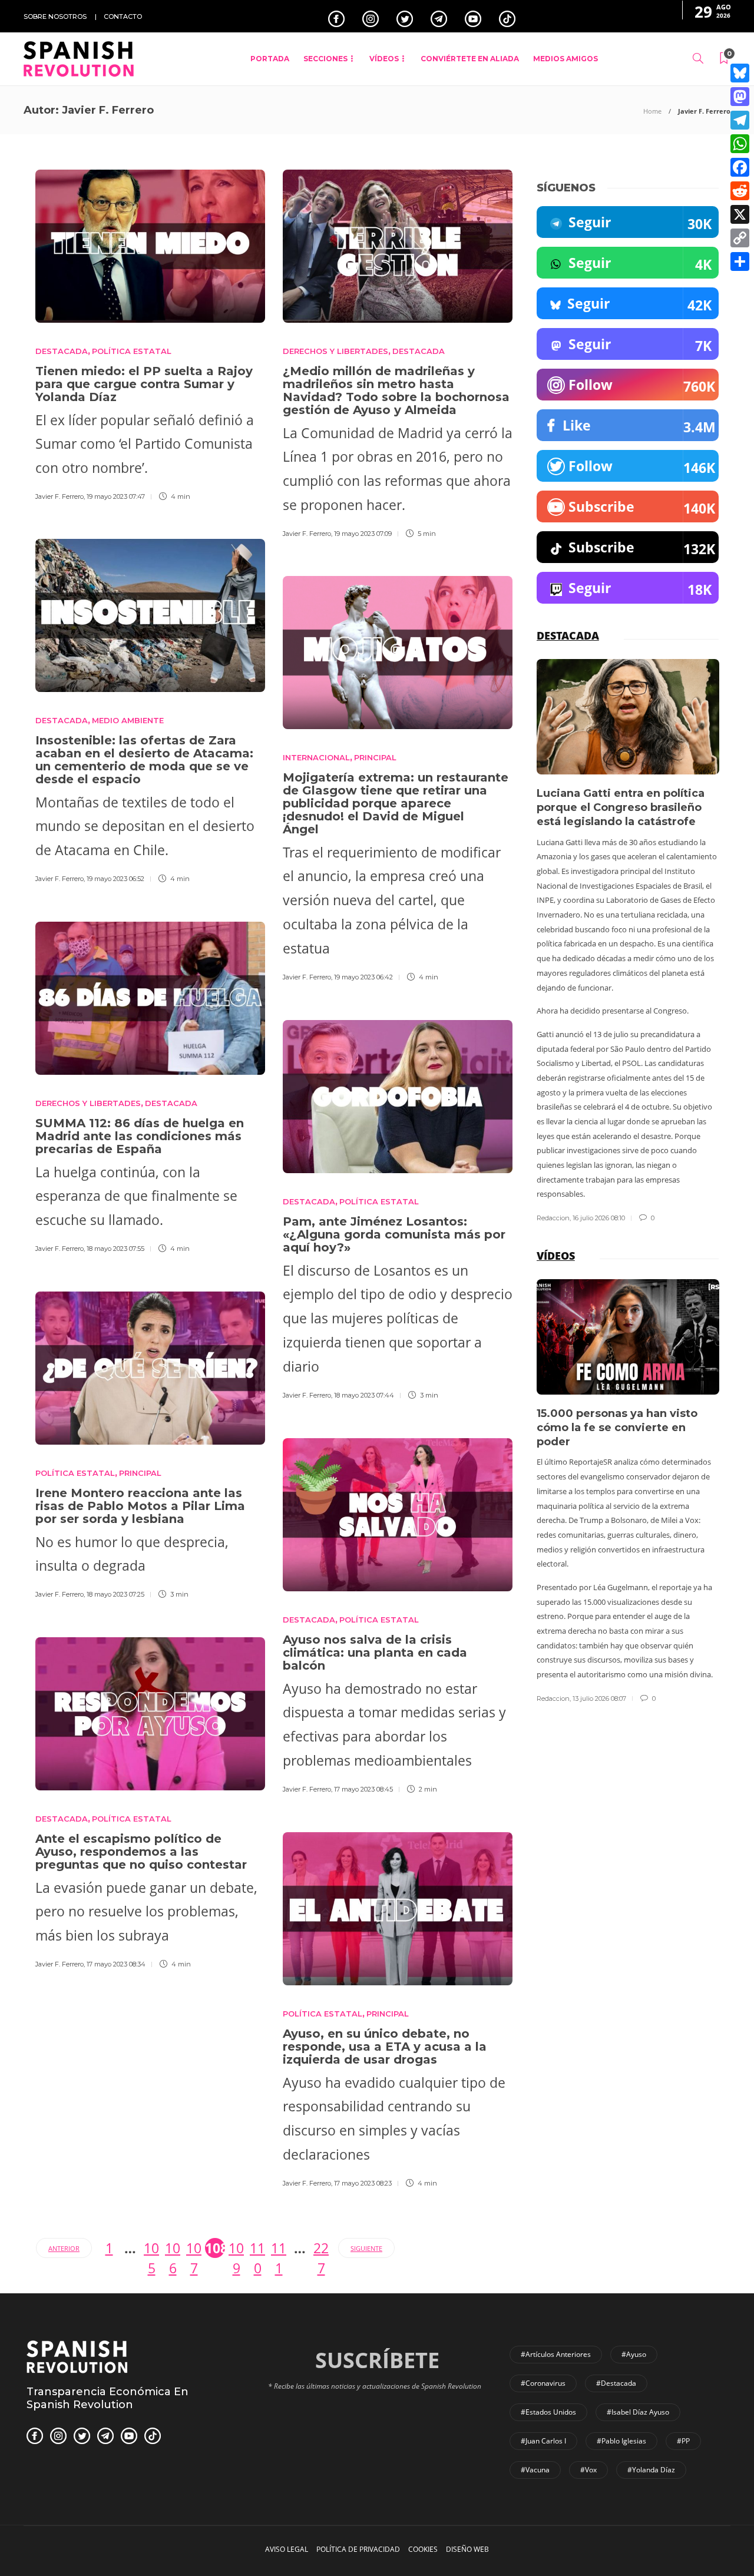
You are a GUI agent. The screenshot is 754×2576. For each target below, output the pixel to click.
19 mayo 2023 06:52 (115, 879)
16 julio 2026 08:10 (599, 1218)
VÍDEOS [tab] (556, 1256)
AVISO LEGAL (287, 2549)
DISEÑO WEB (467, 2549)
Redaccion (553, 1218)
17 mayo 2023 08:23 (363, 2183)
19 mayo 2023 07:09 (363, 534)
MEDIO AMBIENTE (128, 720)
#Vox (588, 2470)
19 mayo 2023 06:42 (363, 977)
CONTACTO (123, 16)
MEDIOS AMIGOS (565, 59)
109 (236, 2248)
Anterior (64, 2248)
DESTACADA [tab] (568, 635)
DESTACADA (62, 351)
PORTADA (270, 59)
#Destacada (616, 2383)
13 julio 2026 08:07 (599, 1698)
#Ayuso (634, 2354)
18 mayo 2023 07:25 (115, 1594)
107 (194, 2248)
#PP (683, 2441)
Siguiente (366, 2248)
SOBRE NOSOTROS (55, 16)
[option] (628, 941)
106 (173, 2248)
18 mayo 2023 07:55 (115, 1249)
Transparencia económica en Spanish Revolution (108, 2398)
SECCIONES (325, 59)
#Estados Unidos (548, 2412)
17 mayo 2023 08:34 (116, 1964)
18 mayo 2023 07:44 (364, 1395)
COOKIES (423, 2549)
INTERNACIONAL (316, 757)
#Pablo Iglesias (621, 2441)
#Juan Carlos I (543, 2441)
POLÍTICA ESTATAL (132, 351)
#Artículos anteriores (556, 2354)
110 (257, 2248)
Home (652, 111)
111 (279, 2248)
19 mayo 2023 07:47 (116, 496)
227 (321, 2248)
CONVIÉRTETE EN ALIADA (470, 59)
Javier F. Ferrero (59, 496)
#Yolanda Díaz (651, 2470)
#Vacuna (535, 2470)
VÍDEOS (384, 59)
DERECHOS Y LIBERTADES (335, 351)
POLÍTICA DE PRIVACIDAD (358, 2549)
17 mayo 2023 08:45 (363, 1789)
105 (151, 2248)
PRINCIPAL (375, 757)
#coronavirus (543, 2383)
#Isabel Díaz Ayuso (638, 2412)
